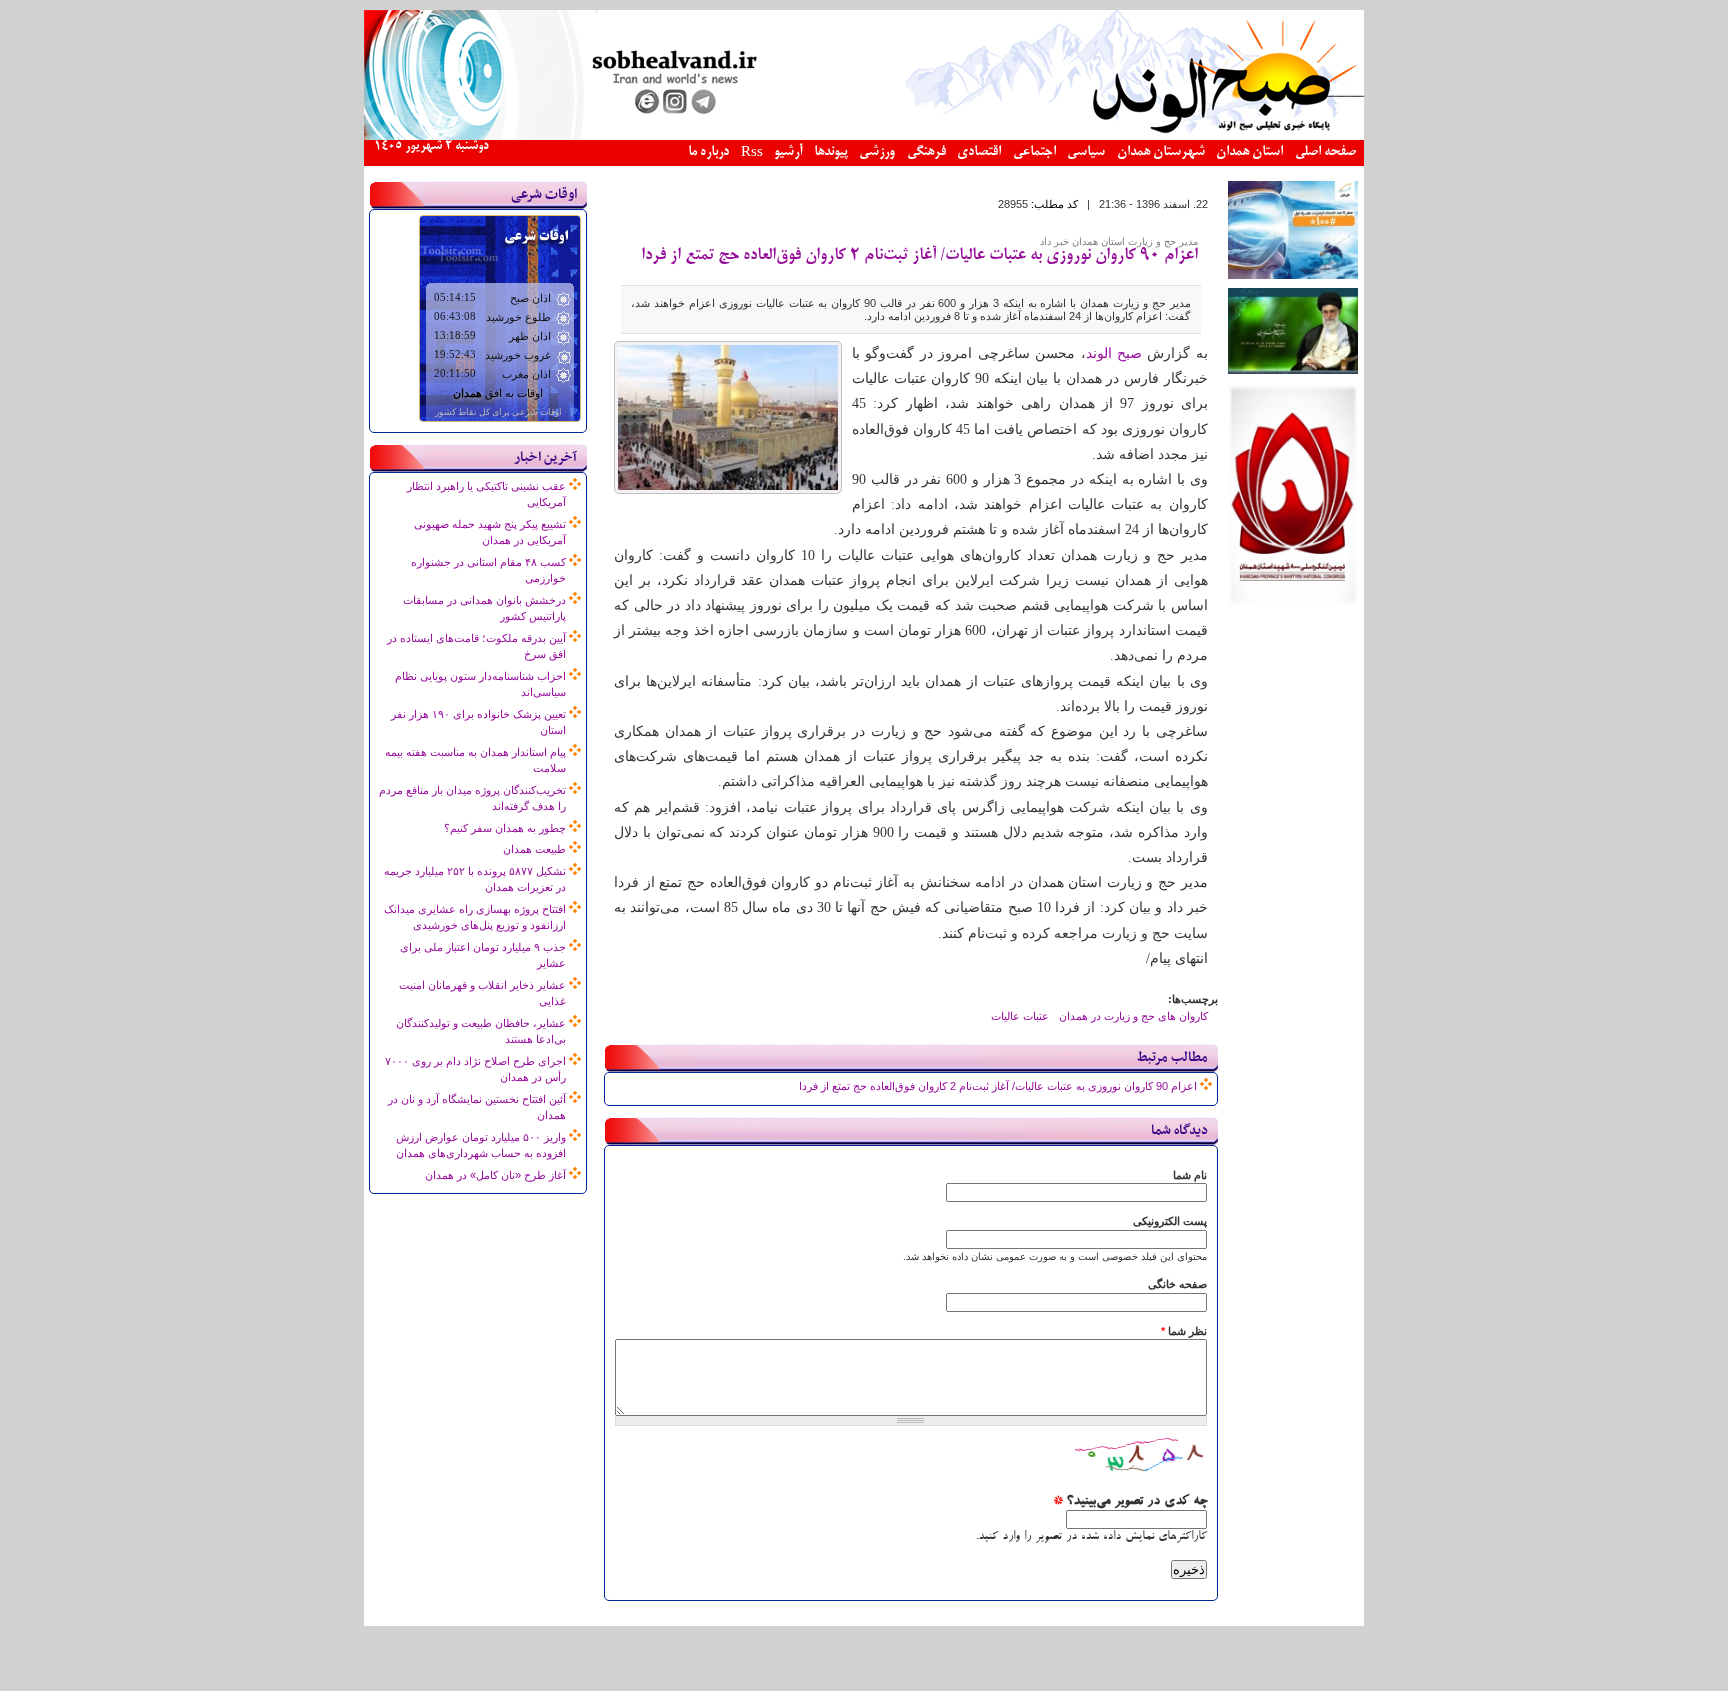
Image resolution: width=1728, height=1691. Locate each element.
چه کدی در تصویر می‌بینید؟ (1130, 1502)
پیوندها (831, 152)
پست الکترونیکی (1170, 1221)
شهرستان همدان (1161, 152)
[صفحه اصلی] (864, 136)
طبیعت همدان (534, 849)
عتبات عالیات (1020, 1016)
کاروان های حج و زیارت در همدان (1133, 1016)
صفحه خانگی (1177, 1284)
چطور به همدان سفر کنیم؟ (505, 828)
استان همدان (1249, 152)
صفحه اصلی (1325, 152)
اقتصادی (979, 152)
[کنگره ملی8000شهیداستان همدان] (1293, 602)
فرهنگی (926, 152)
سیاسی (1086, 152)
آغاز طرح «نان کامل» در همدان (495, 1175)
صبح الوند (1114, 353)
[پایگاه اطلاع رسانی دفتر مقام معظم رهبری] (1293, 370)
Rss (752, 153)
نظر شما (1184, 1331)
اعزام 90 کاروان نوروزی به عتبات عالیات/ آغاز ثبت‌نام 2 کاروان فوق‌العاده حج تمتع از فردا (919, 256)
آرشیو (788, 152)
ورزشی (877, 152)
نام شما (1190, 1175)
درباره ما (708, 152)
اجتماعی (1034, 152)
